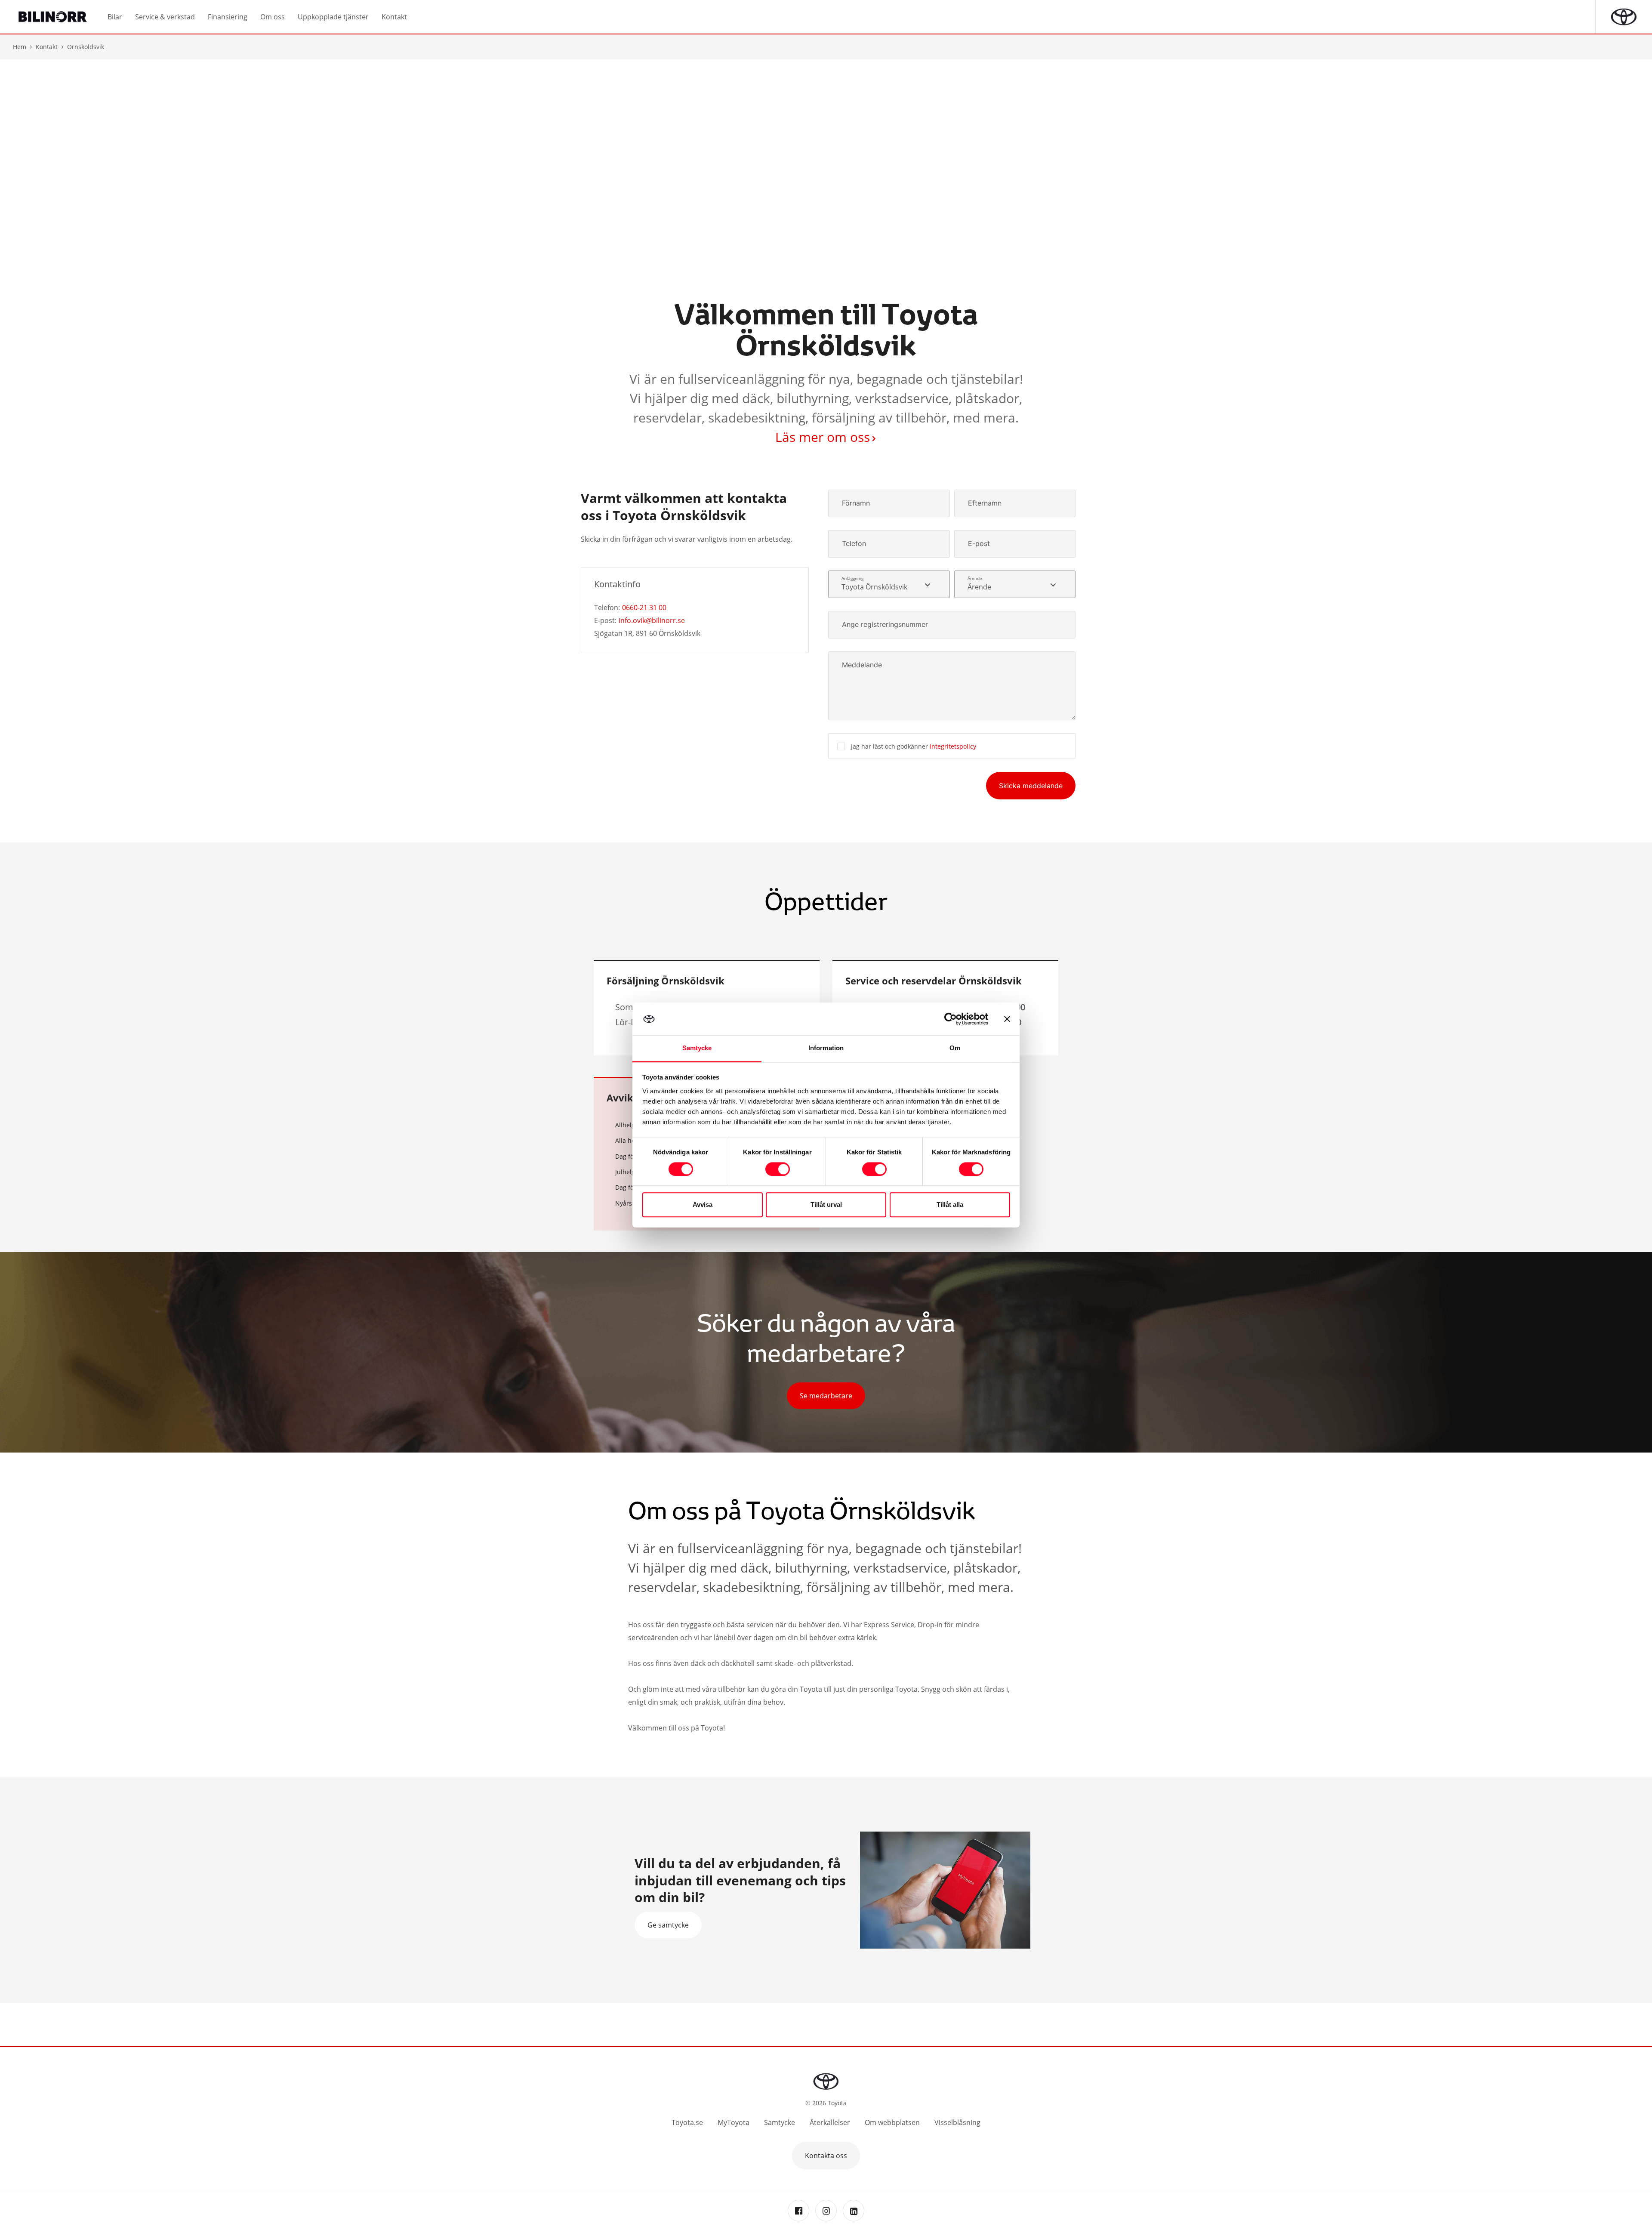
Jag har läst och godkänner (914, 746)
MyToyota (734, 2122)
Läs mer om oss (823, 437)
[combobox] (889, 584)
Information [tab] (826, 1048)
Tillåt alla (950, 1205)
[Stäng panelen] (1007, 1019)
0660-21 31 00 (644, 608)
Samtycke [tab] (697, 1048)
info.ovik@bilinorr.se (652, 620)
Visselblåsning (957, 2122)
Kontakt (47, 47)
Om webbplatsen (892, 2122)
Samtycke (780, 2122)
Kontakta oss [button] (826, 2156)
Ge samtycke (668, 1925)
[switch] (778, 1169)
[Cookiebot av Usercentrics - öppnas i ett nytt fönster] (951, 1019)
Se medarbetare (826, 1396)
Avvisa (703, 1205)
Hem (20, 47)
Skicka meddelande (1031, 786)
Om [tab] (955, 1048)
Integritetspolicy (953, 746)
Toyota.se (687, 2122)
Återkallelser (830, 2122)
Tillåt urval (826, 1205)
